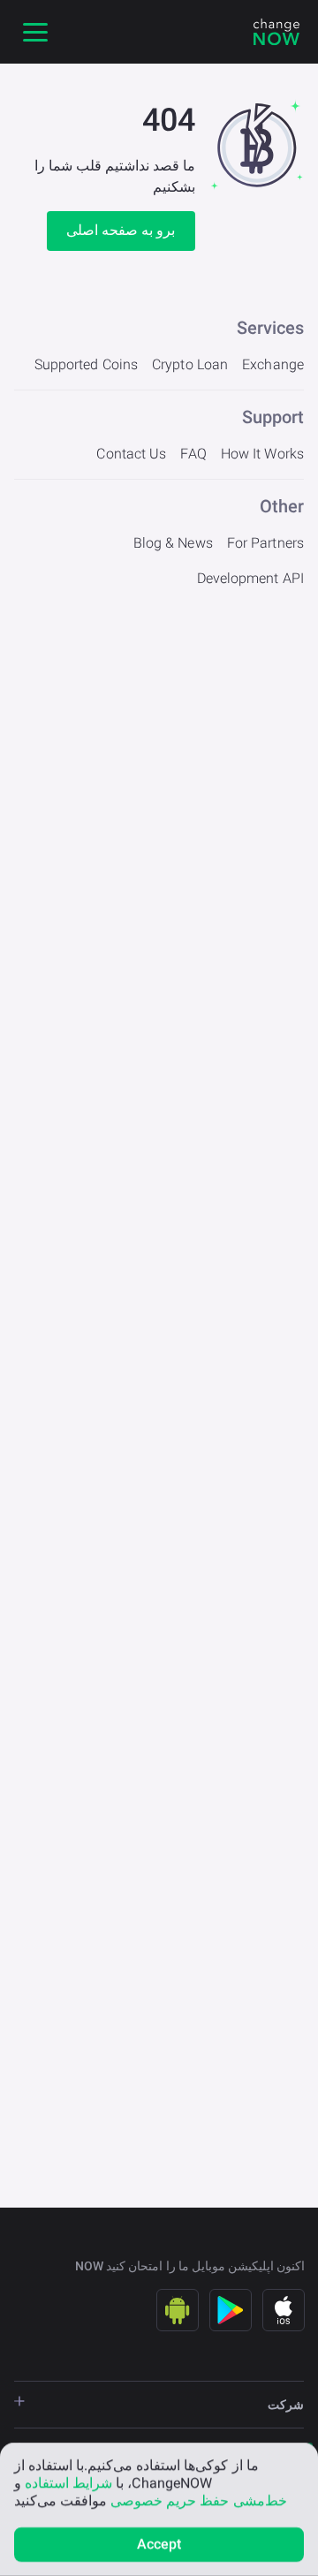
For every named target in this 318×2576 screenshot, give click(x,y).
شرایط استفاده (68, 2483)
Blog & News (173, 543)
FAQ (193, 454)
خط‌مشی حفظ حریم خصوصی (198, 2500)
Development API (251, 578)
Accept (159, 2544)
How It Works (262, 454)
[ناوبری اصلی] (35, 32)
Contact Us (131, 454)
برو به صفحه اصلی (121, 230)
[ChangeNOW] (276, 32)
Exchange (273, 364)
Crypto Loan (190, 364)
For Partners (265, 543)
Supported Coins (87, 364)
